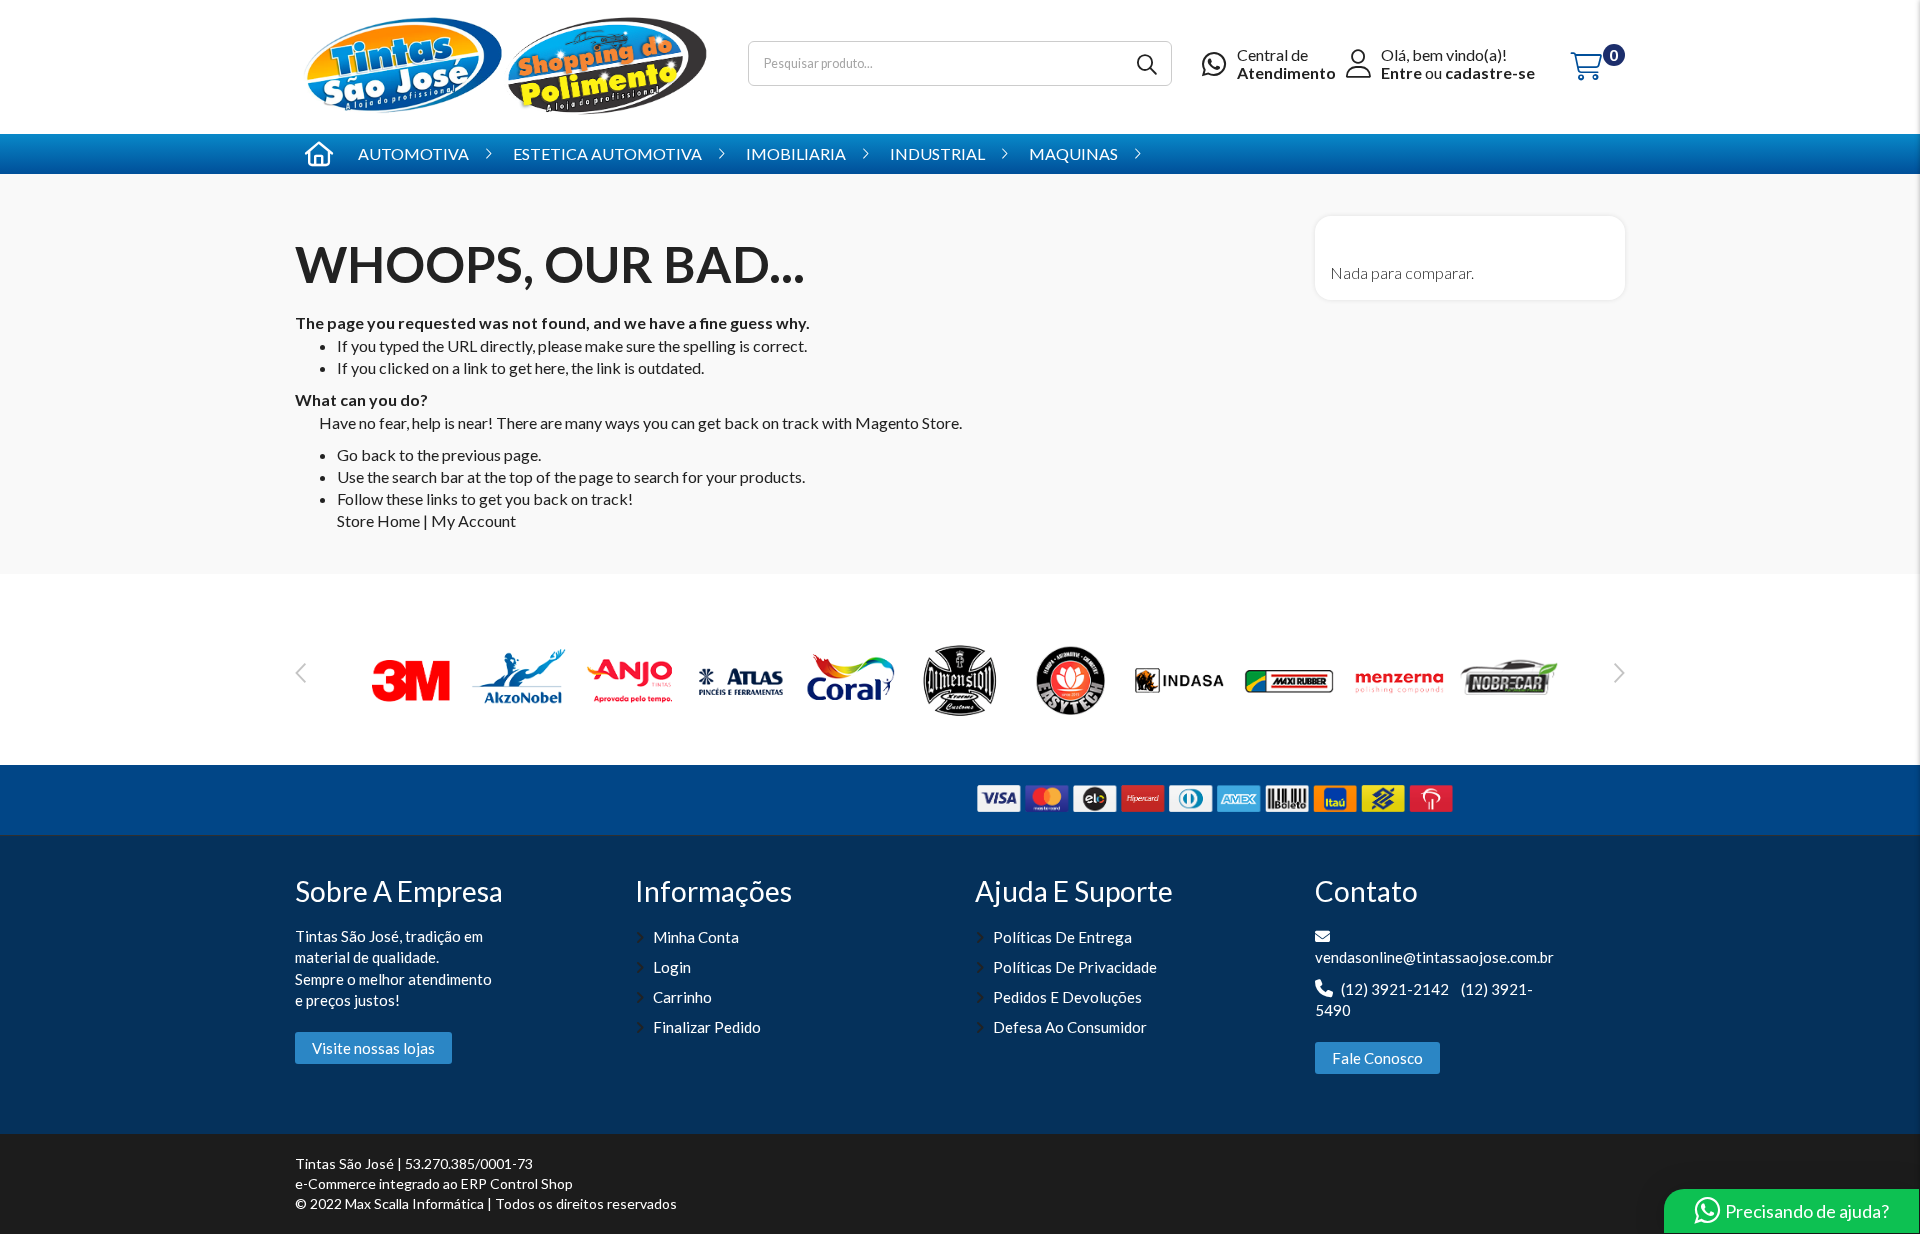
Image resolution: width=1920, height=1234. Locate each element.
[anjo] (631, 678)
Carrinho (682, 997)
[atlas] (741, 678)
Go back (366, 454)
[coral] (850, 678)
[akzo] (521, 678)
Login (672, 967)
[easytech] (1070, 678)
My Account (473, 520)
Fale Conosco (1377, 1058)
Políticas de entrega (1062, 937)
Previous (300, 673)
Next (1619, 673)
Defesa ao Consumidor (1070, 1027)
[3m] (412, 678)
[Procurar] (1149, 63)
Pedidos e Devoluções (1067, 997)
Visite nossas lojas (373, 1048)
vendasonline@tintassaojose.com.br (1434, 957)
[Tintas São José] (506, 64)
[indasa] (1180, 678)
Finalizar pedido (707, 1027)
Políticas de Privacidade (1075, 967)
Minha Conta (696, 937)
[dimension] (960, 678)
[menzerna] (1399, 678)
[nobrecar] (1509, 678)
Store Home (378, 520)
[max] (1289, 678)
